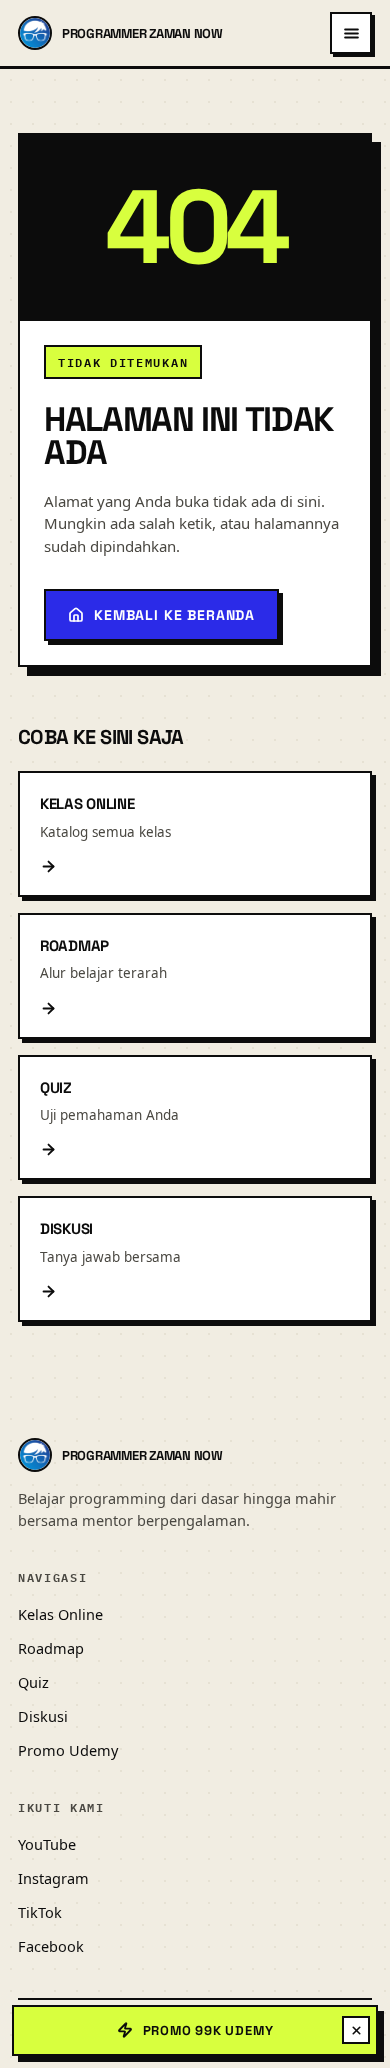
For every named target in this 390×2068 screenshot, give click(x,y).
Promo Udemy (68, 1750)
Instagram (53, 1878)
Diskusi (43, 1716)
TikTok (40, 1912)
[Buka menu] (351, 33)
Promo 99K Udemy (208, 2030)
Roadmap (51, 1648)
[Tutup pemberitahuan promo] (356, 2030)
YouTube (47, 1844)
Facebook (51, 1946)
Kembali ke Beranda (174, 615)
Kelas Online (60, 1614)
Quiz (33, 1682)
